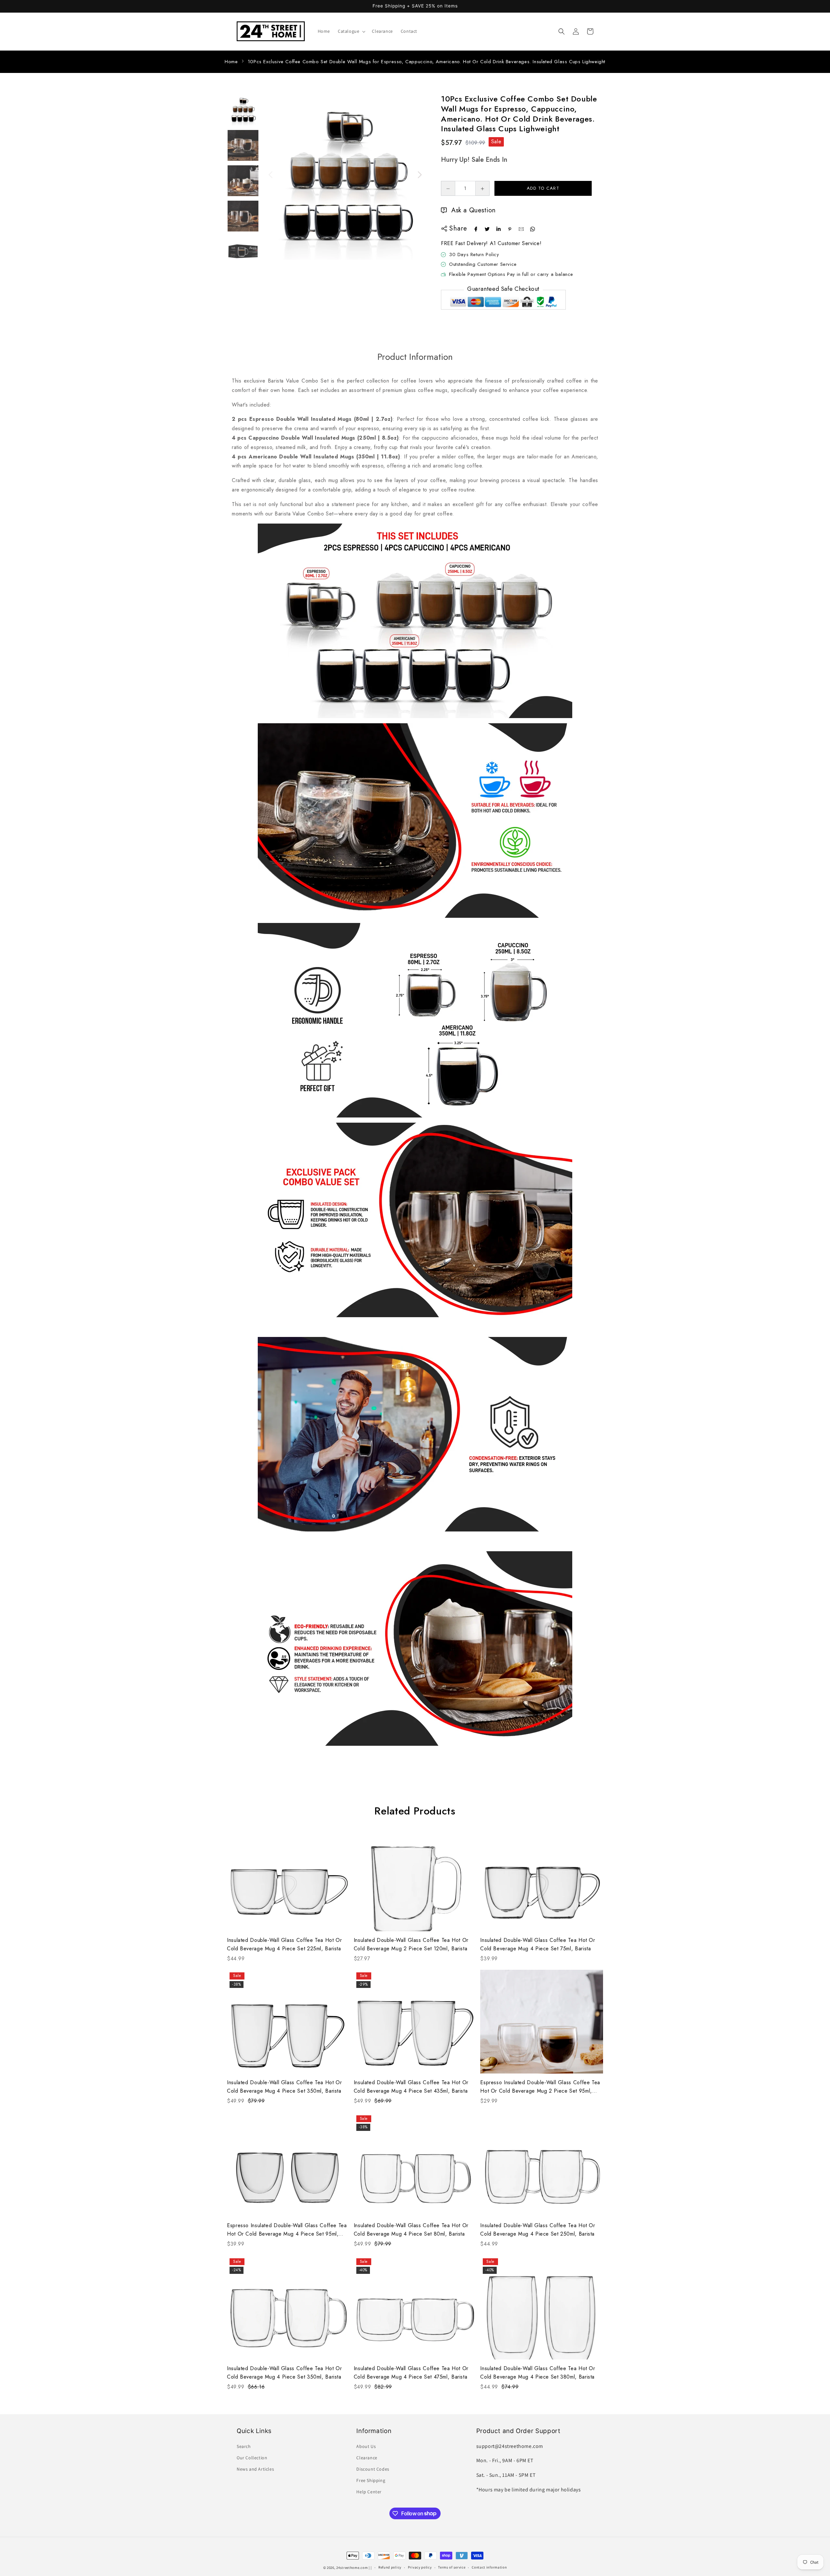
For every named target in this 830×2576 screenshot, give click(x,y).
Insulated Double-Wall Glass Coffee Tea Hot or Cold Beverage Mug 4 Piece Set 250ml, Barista (538, 2230)
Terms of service (452, 2567)
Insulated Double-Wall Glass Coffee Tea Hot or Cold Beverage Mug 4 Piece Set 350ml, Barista (284, 2087)
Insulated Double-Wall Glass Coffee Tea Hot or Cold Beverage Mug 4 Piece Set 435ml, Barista (411, 2087)
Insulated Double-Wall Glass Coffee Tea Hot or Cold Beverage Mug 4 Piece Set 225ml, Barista (284, 1944)
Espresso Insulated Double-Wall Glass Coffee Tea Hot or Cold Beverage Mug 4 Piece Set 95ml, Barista (287, 2230)
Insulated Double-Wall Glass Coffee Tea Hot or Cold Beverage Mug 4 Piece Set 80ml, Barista (411, 2230)
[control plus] (483, 188)
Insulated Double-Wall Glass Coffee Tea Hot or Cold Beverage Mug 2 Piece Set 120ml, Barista (411, 1944)
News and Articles (255, 2469)
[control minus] (448, 188)
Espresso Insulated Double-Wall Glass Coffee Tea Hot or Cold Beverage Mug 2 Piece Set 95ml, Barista (540, 2087)
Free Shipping (371, 2480)
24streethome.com (352, 2568)
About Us (366, 2446)
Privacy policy (420, 2567)
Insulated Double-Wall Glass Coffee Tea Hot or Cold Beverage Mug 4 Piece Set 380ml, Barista (538, 2373)
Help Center (369, 2492)
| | (370, 2568)
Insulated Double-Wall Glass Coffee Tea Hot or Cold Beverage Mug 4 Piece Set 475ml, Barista (411, 2373)
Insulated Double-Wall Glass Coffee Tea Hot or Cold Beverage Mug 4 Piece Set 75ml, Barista (538, 1944)
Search (244, 2446)
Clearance (367, 2458)
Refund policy (390, 2567)
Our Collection (252, 2458)
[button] (351, 31)
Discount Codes (373, 2469)
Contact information (489, 2567)
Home (231, 62)
